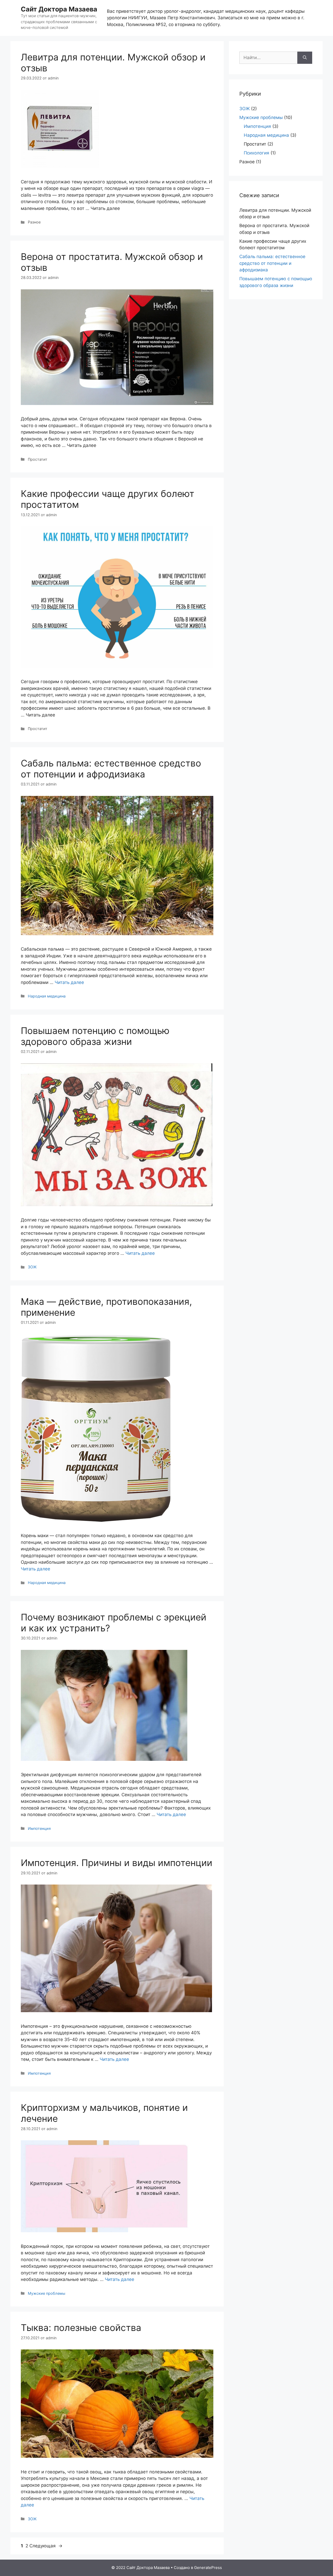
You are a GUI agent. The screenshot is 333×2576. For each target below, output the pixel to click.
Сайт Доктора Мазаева (59, 9)
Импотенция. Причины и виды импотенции (117, 1863)
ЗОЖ (32, 1267)
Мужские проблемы (47, 2293)
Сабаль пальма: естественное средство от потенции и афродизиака (111, 769)
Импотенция (39, 1828)
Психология (257, 153)
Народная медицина (47, 996)
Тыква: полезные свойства (81, 2328)
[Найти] (305, 58)
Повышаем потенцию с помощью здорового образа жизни (95, 1036)
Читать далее (69, 982)
